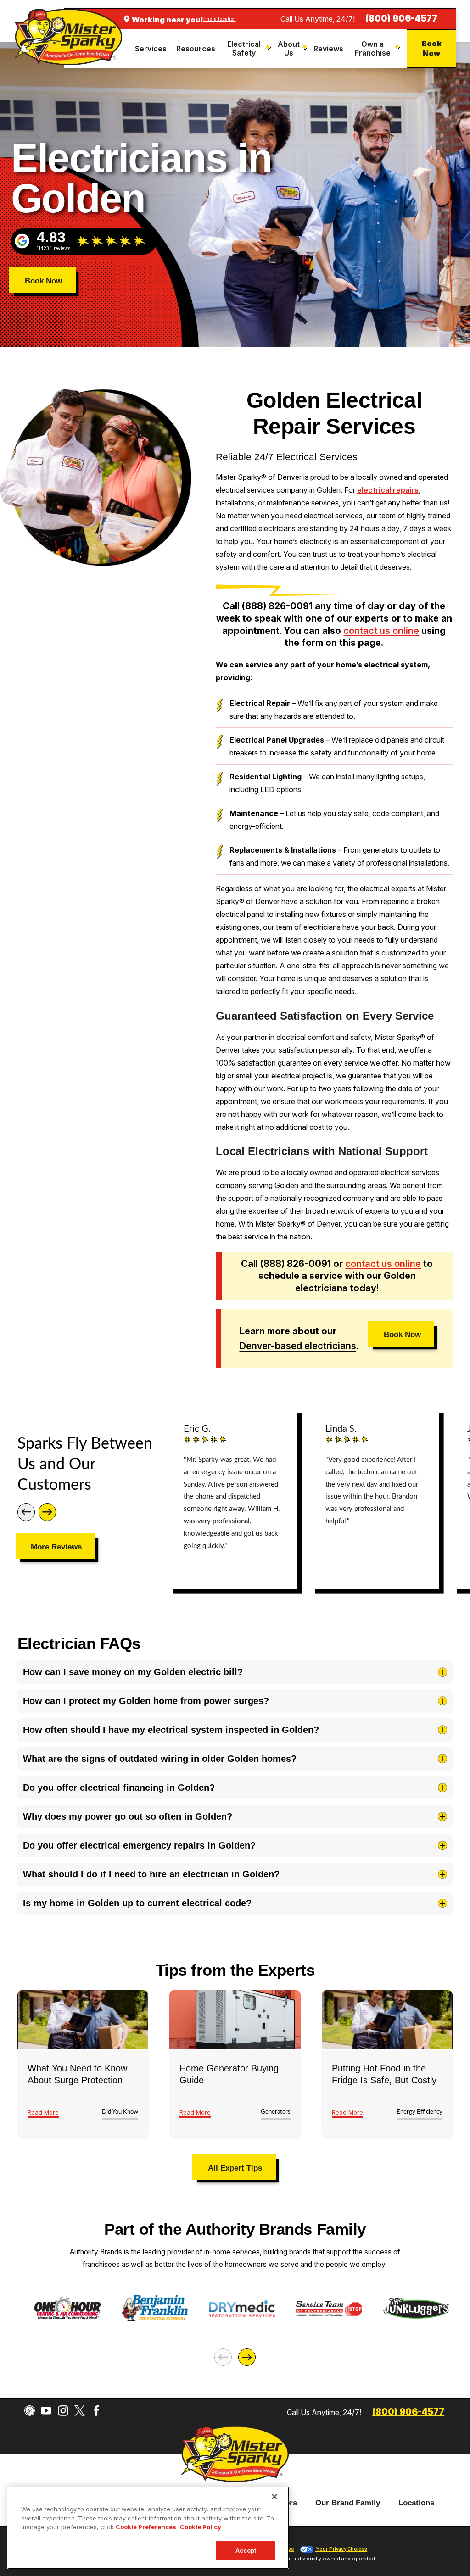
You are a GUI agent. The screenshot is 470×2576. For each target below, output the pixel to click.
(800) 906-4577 (401, 19)
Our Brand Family (348, 2503)
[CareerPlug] (30, 2411)
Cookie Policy (201, 2527)
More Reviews (56, 1547)
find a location (220, 19)
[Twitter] (80, 2411)
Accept (246, 2550)
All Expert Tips (235, 2168)
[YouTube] (46, 2411)
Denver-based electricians (298, 1346)
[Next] (47, 1512)
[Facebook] (97, 2411)
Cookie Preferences (146, 2527)
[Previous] (26, 1512)
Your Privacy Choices (341, 2549)
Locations (416, 2503)
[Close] (274, 2497)
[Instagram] (63, 2411)
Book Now (432, 48)
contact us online (381, 631)
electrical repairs (388, 490)
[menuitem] (152, 49)
